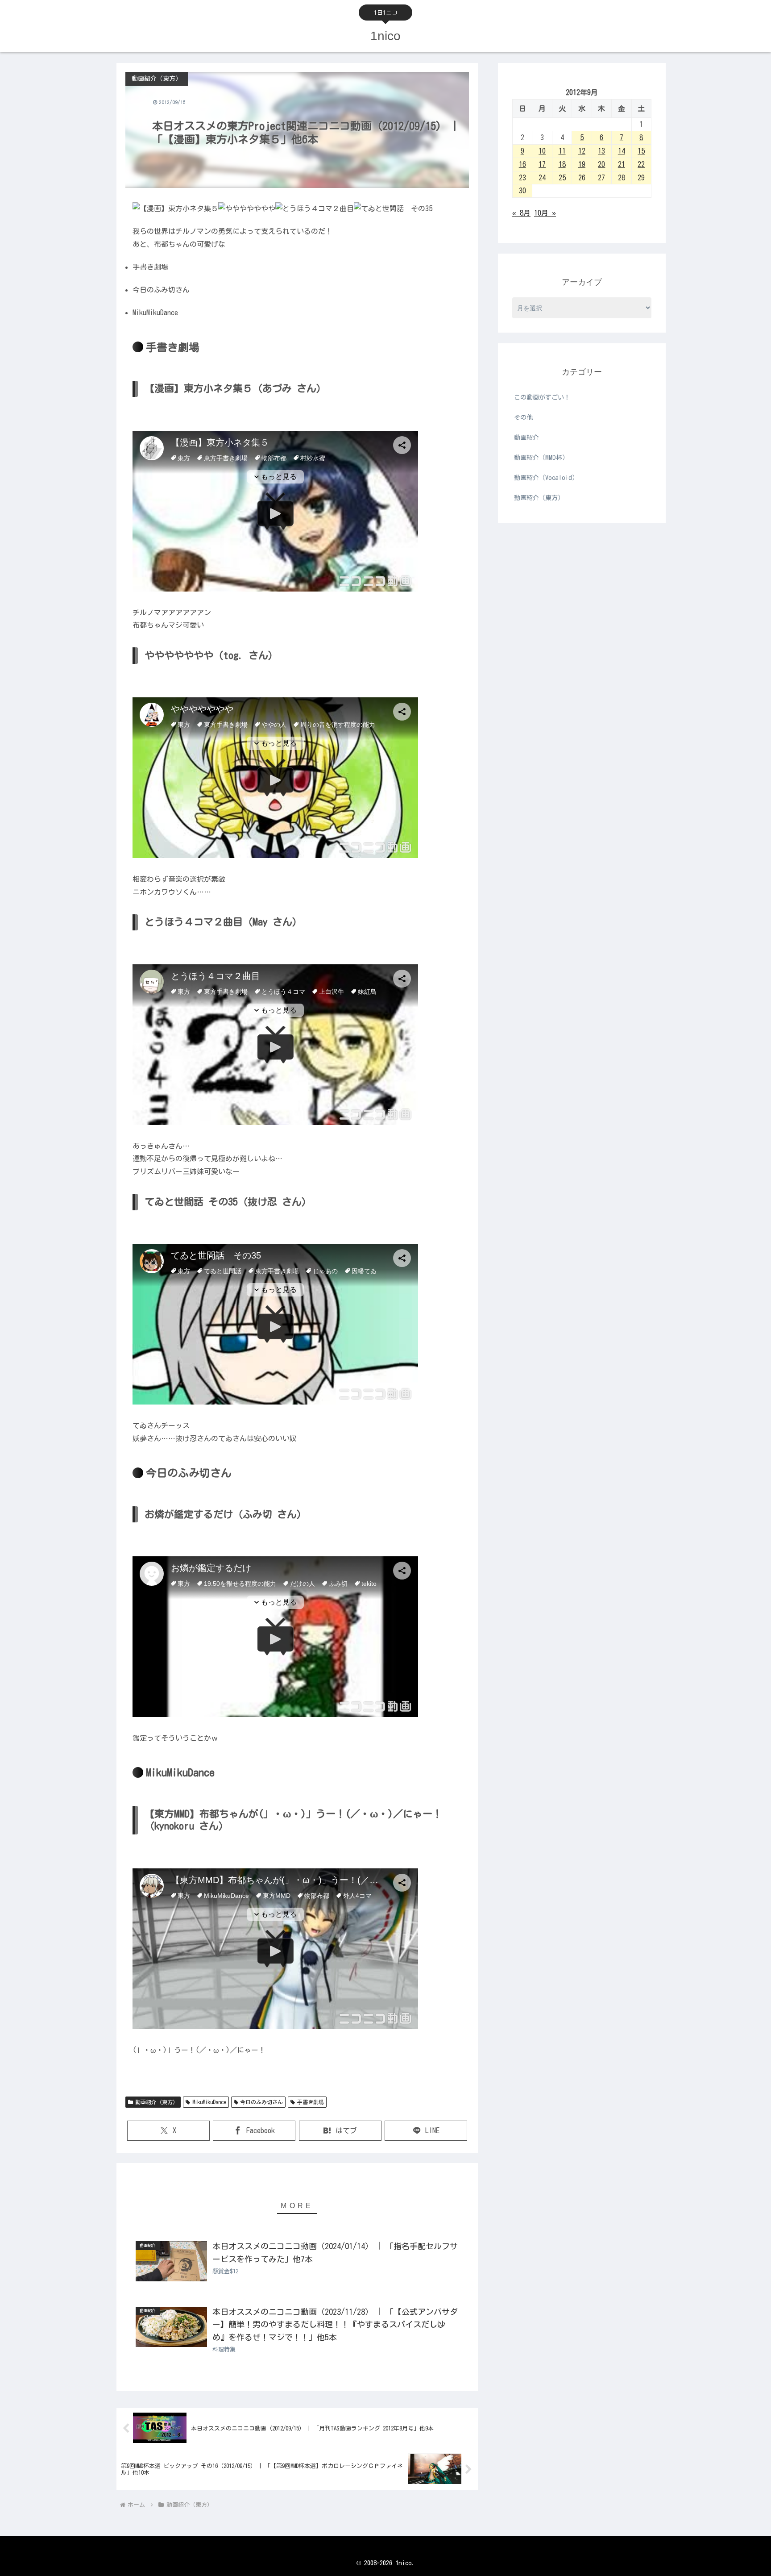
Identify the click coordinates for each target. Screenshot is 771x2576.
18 (562, 164)
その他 (523, 417)
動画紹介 (526, 438)
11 (562, 151)
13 (601, 151)
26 (582, 178)
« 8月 (521, 213)
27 (601, 178)
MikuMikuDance (209, 2102)
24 (542, 178)
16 (522, 164)
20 (601, 164)
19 (582, 164)
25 (562, 178)
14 (622, 151)
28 (622, 178)
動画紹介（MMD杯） (541, 458)
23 (522, 178)
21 (622, 164)
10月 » (545, 213)
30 (522, 191)
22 (641, 164)
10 (542, 151)
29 (641, 178)
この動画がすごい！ (542, 397)
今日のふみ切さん (261, 2102)
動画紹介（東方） (157, 2102)
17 (542, 164)
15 (641, 151)
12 (582, 151)
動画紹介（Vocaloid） (546, 478)
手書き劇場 (311, 2102)
